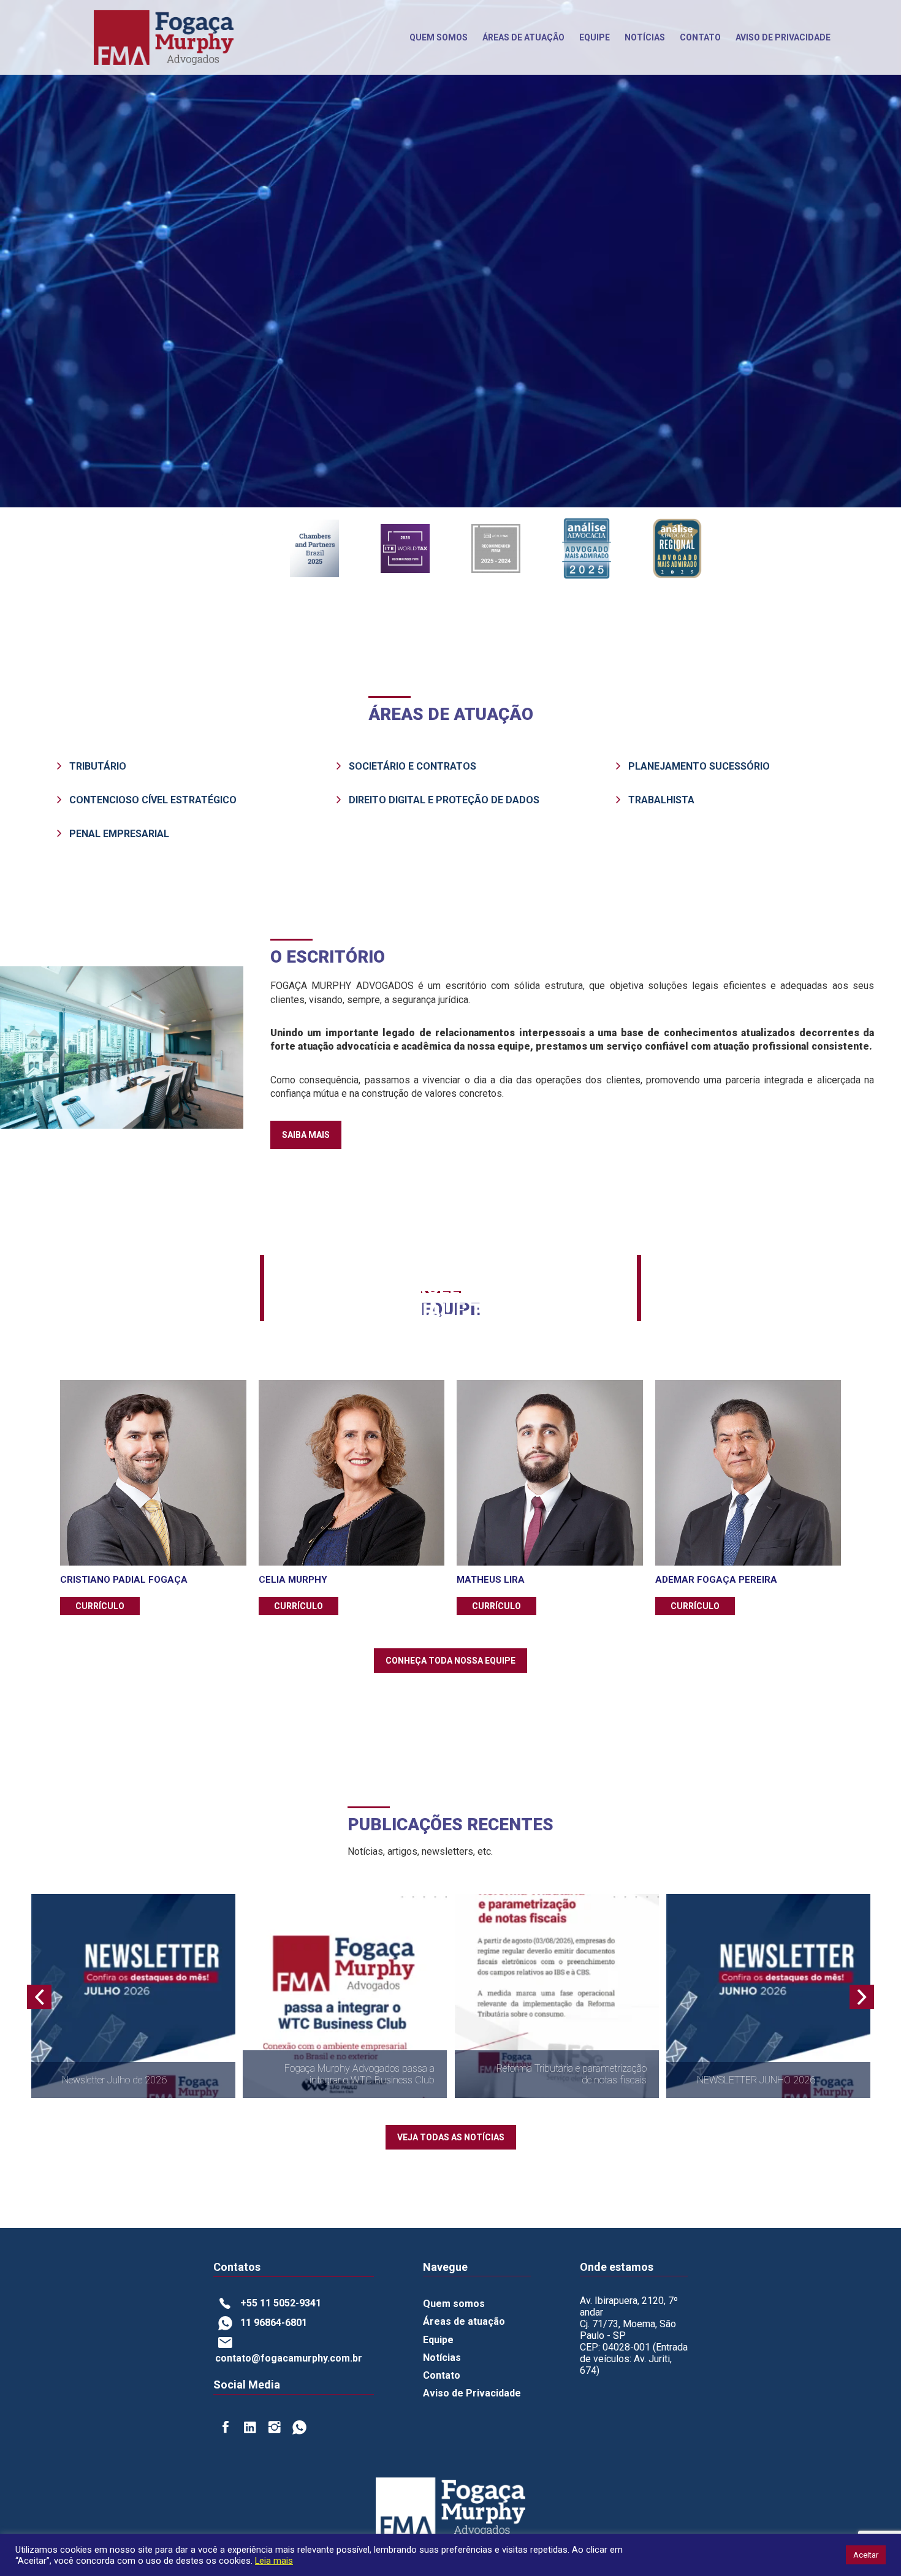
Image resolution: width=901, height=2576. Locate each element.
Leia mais (274, 2561)
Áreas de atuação (464, 2321)
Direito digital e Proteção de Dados (444, 800)
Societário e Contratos (412, 766)
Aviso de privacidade (783, 37)
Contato (700, 37)
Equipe (595, 37)
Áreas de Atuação (523, 37)
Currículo (100, 1606)
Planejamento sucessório (699, 766)
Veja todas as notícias (451, 2137)
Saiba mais (306, 1135)
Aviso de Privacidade (472, 2393)
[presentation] (39, 1997)
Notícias (645, 37)
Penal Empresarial (119, 834)
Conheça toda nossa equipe (450, 1661)
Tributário (98, 766)
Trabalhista (661, 800)
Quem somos (439, 37)
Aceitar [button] (866, 2555)
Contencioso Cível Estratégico (153, 800)
